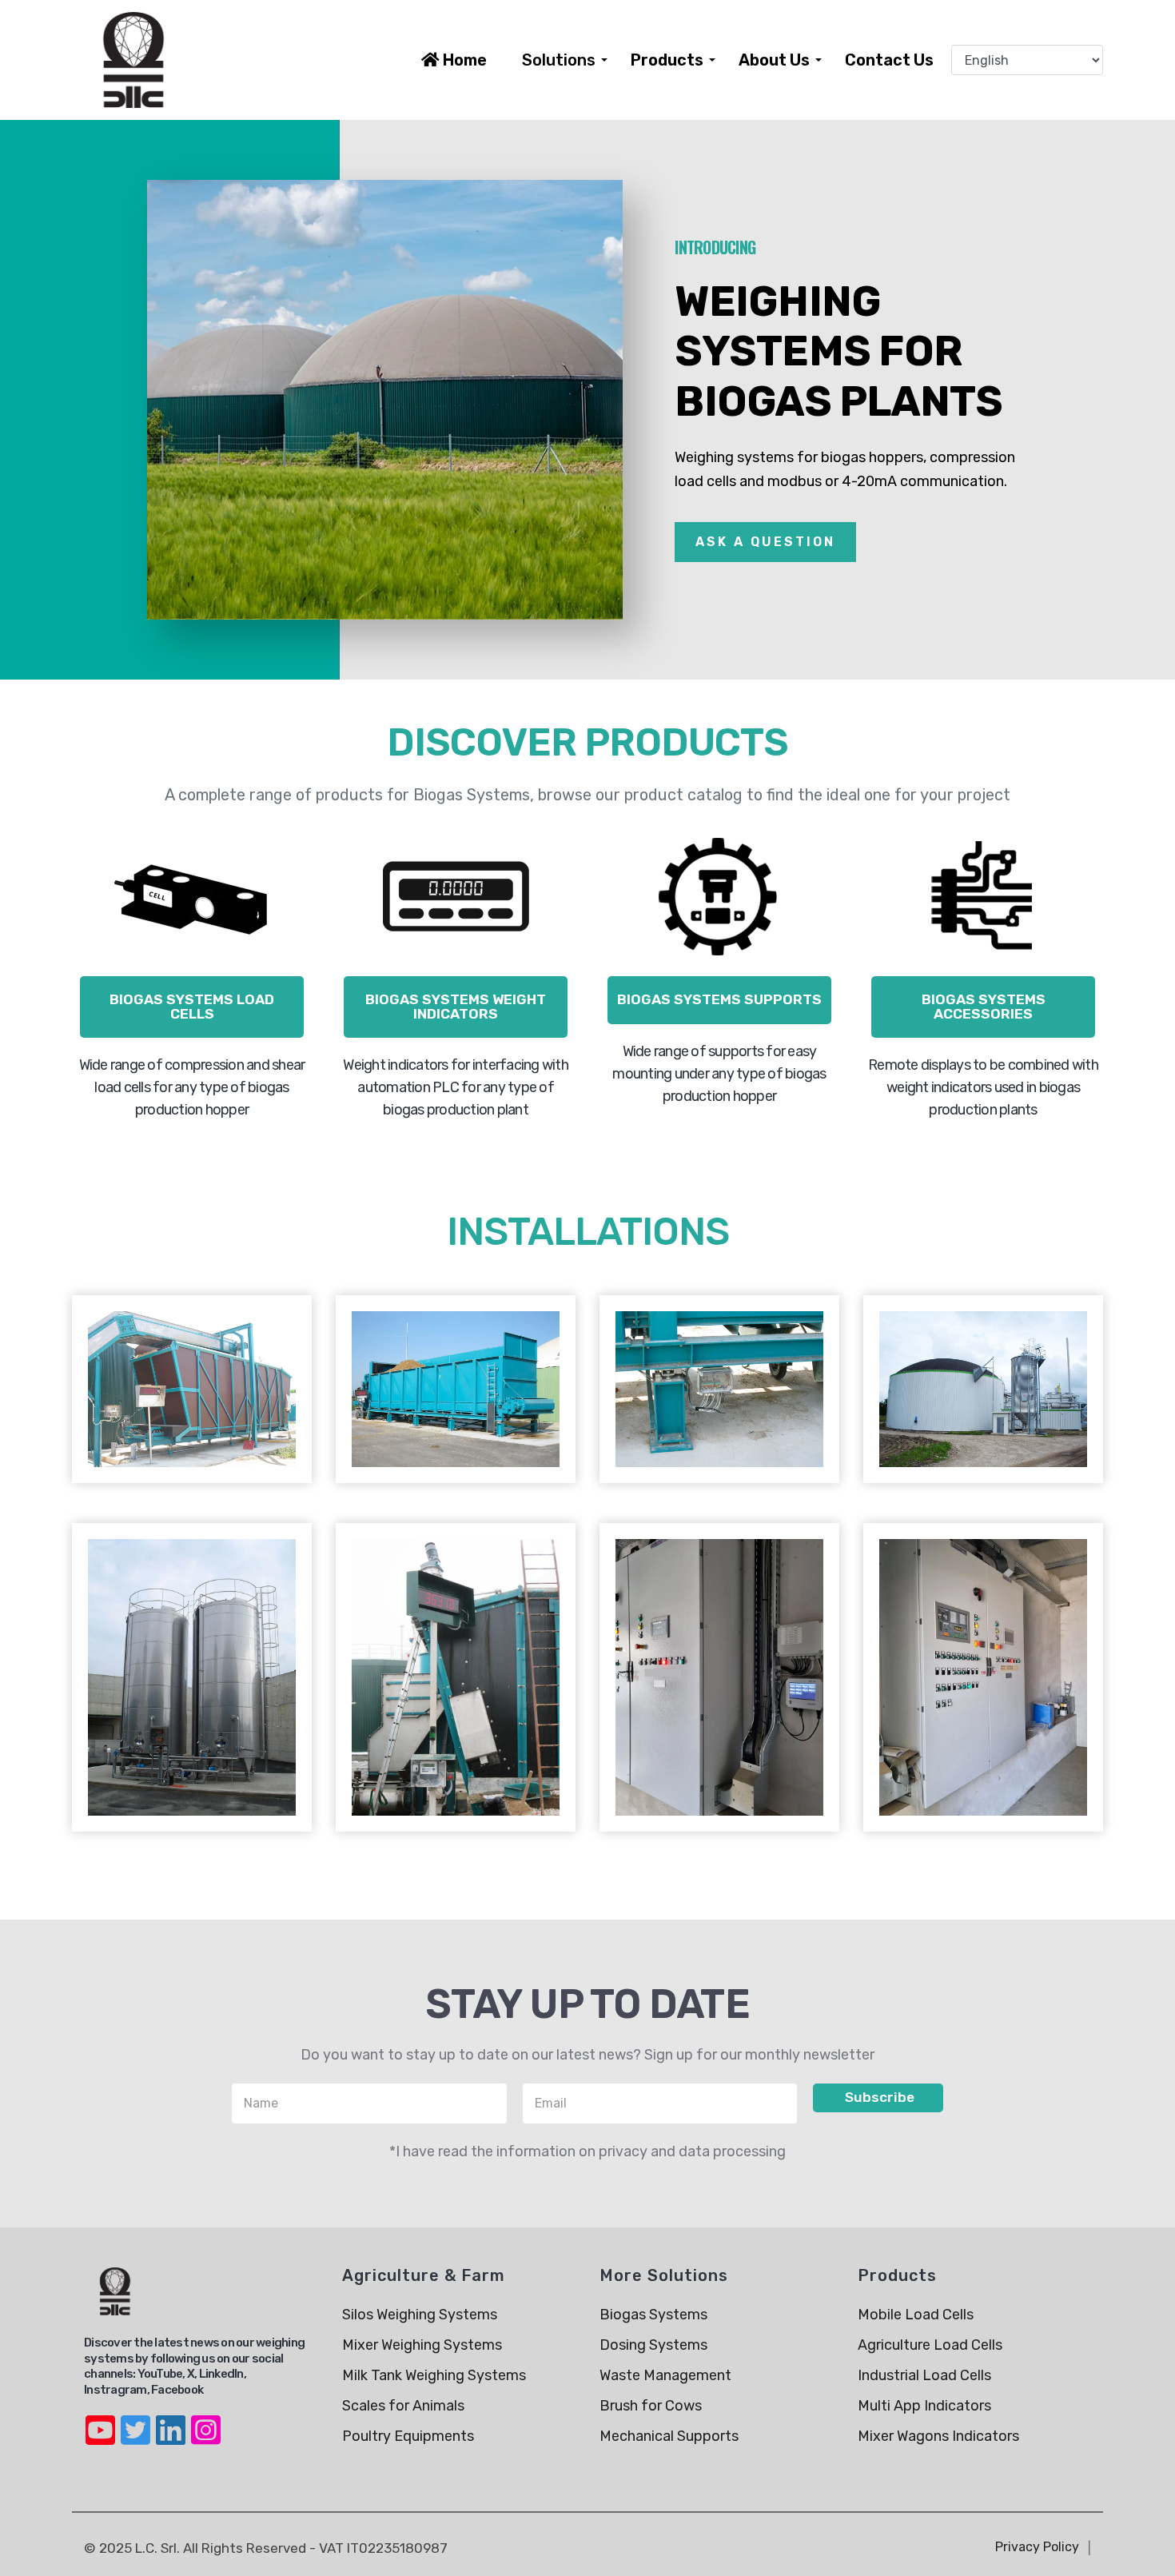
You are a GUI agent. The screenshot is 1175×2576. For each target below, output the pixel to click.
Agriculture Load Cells (930, 2345)
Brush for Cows (651, 2406)
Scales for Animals (403, 2406)
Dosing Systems (653, 2345)
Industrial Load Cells (924, 2375)
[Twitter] (135, 2420)
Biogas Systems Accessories (984, 1007)
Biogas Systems (653, 2315)
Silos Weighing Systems (420, 2315)
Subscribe (878, 2097)
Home (463, 60)
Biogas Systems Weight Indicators (456, 1007)
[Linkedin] (170, 2420)
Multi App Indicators (924, 2406)
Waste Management (665, 2375)
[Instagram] (205, 2420)
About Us (774, 60)
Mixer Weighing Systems (422, 2345)
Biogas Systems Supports (719, 999)
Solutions (559, 60)
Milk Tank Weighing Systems (434, 2375)
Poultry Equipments (408, 2436)
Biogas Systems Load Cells (192, 1007)
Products (667, 60)
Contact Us (889, 60)
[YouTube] (100, 2420)
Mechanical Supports (669, 2436)
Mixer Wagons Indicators (938, 2436)
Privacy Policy (1037, 2547)
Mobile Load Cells (916, 2315)
